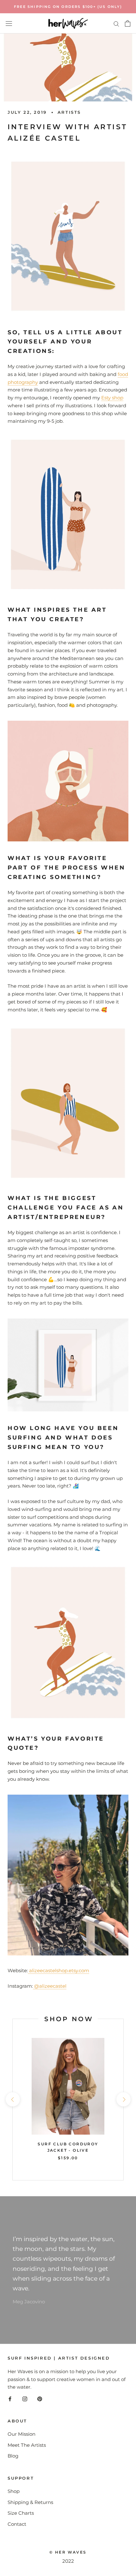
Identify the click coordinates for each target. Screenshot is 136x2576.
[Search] (116, 23)
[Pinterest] (40, 2399)
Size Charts (21, 2513)
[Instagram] (25, 2399)
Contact (17, 2524)
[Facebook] (10, 2399)
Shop (14, 2491)
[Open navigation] (9, 24)
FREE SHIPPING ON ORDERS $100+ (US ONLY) (68, 7)
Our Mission (22, 2434)
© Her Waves (68, 2552)
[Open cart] (128, 23)
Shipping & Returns (30, 2502)
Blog (13, 2456)
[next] (123, 2099)
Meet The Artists (27, 2445)
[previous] (12, 2099)
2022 (68, 2561)
